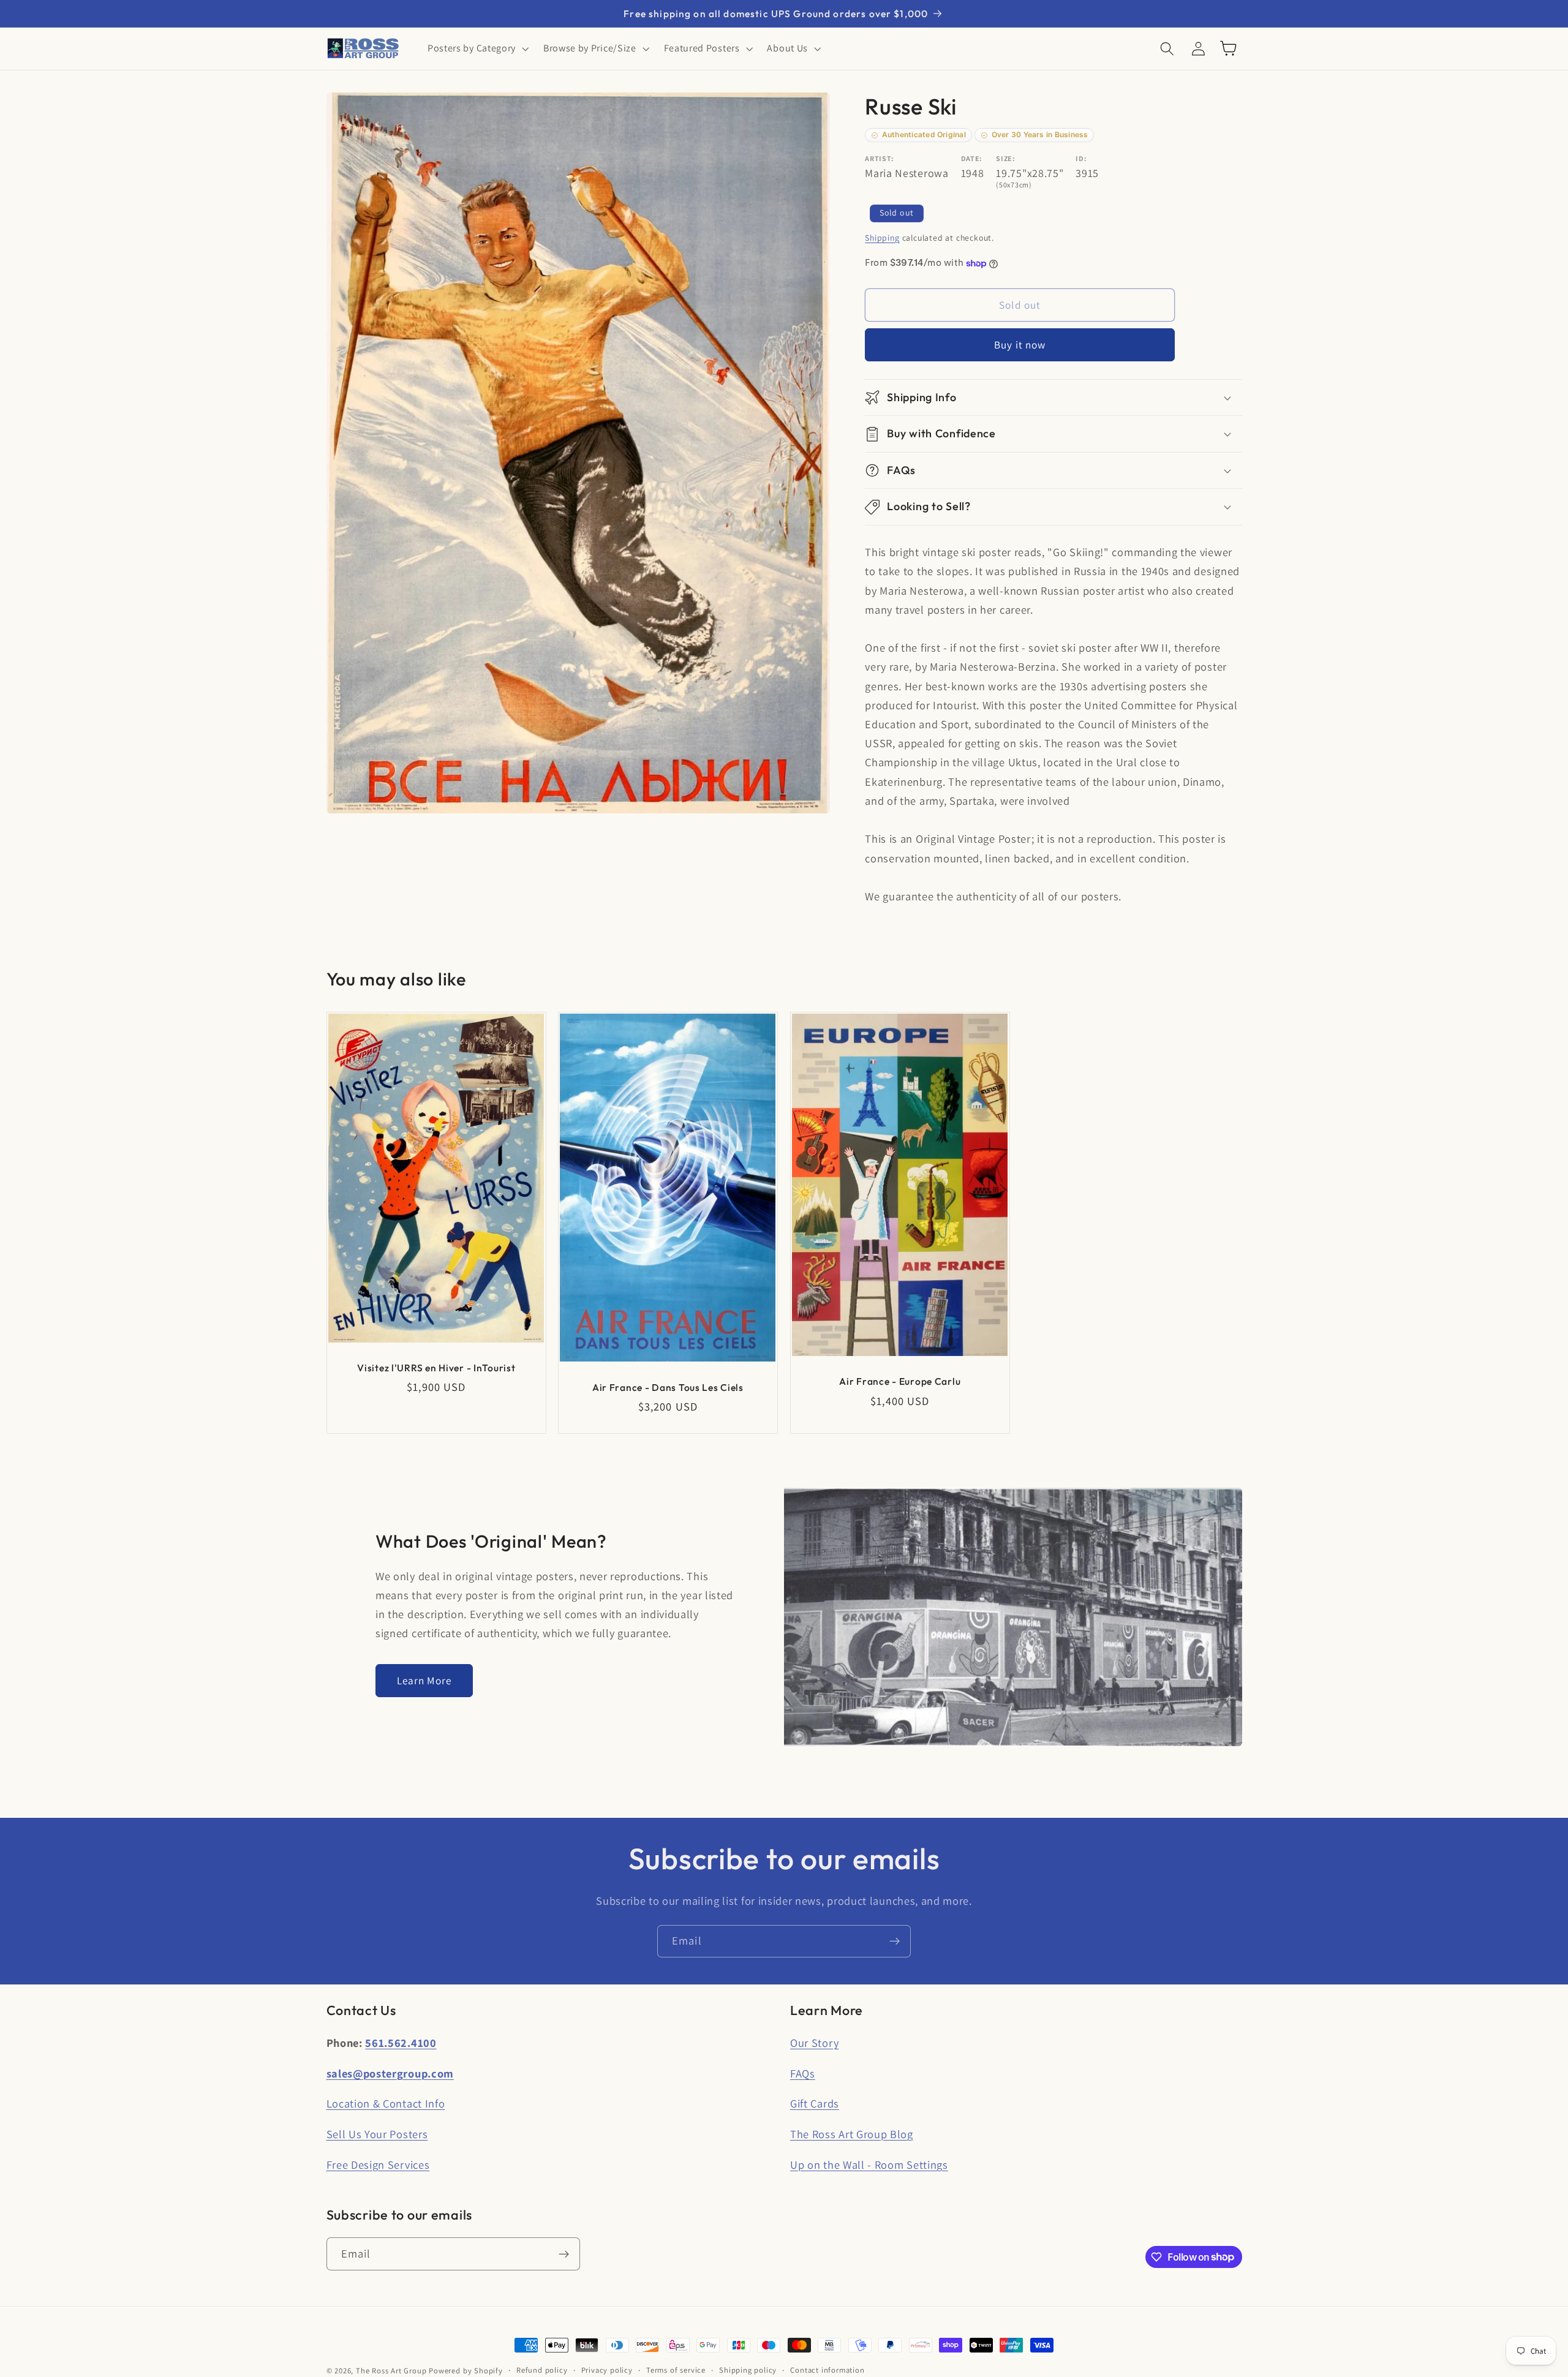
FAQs (803, 2073)
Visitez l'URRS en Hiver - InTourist (436, 1368)
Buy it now (1020, 345)
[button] (477, 48)
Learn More (424, 1680)
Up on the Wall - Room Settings (869, 2164)
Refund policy (542, 2370)
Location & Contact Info (386, 2103)
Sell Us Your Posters (377, 2134)
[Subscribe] (895, 1942)
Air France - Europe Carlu (900, 1381)
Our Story (814, 2043)
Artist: (880, 158)
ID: (1081, 158)
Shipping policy (748, 2370)
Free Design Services (378, 2164)
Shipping (882, 238)
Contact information (827, 2370)
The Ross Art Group (391, 2371)
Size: (1005, 158)
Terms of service (676, 2370)
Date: (972, 158)
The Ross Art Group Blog (852, 2134)
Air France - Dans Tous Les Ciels (668, 1387)
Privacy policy (607, 2370)
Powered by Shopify (466, 2371)
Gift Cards (815, 2103)
